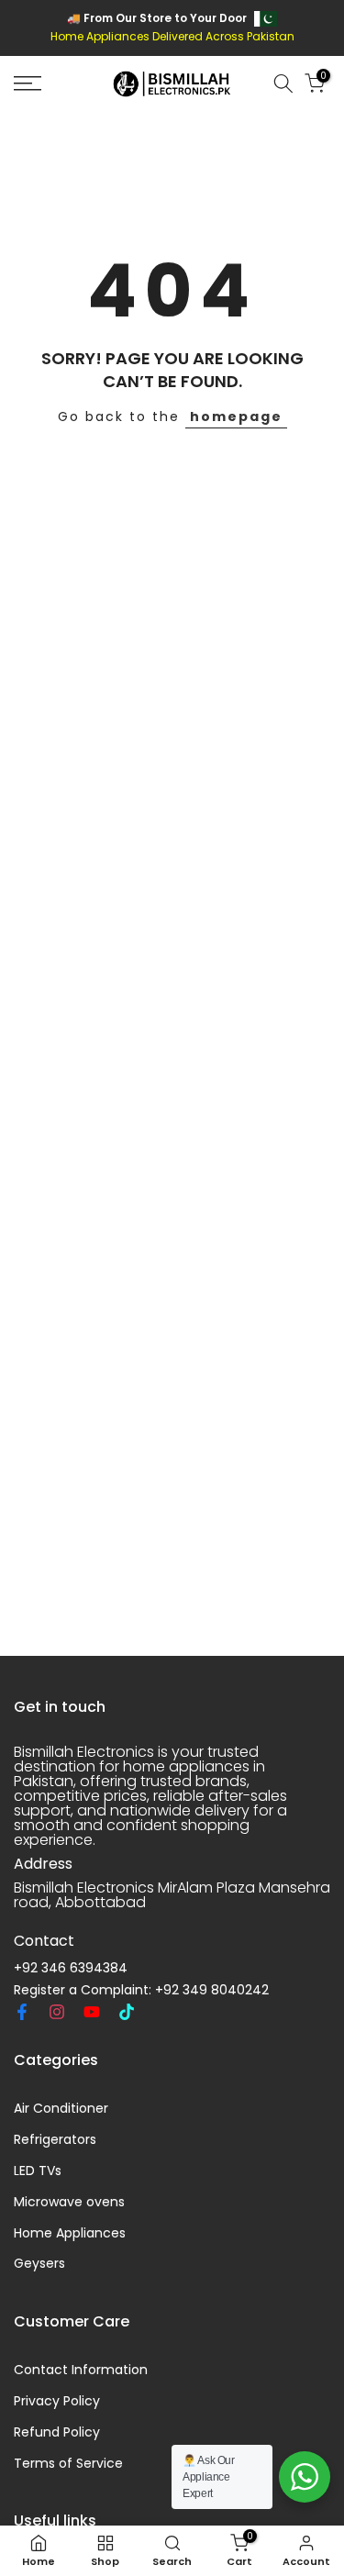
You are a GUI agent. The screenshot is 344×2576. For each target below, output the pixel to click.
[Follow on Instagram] (57, 2012)
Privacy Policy (57, 2401)
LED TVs (38, 2171)
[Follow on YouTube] (92, 2012)
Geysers (39, 2264)
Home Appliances (70, 2233)
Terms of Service (68, 2464)
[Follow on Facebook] (22, 2012)
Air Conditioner (61, 2109)
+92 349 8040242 (212, 1990)
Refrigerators (55, 2140)
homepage (236, 416)
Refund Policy (57, 2432)
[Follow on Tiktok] (127, 2012)
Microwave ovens (69, 2202)
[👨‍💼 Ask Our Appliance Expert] (305, 2477)
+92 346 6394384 (71, 1968)
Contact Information (81, 2370)
